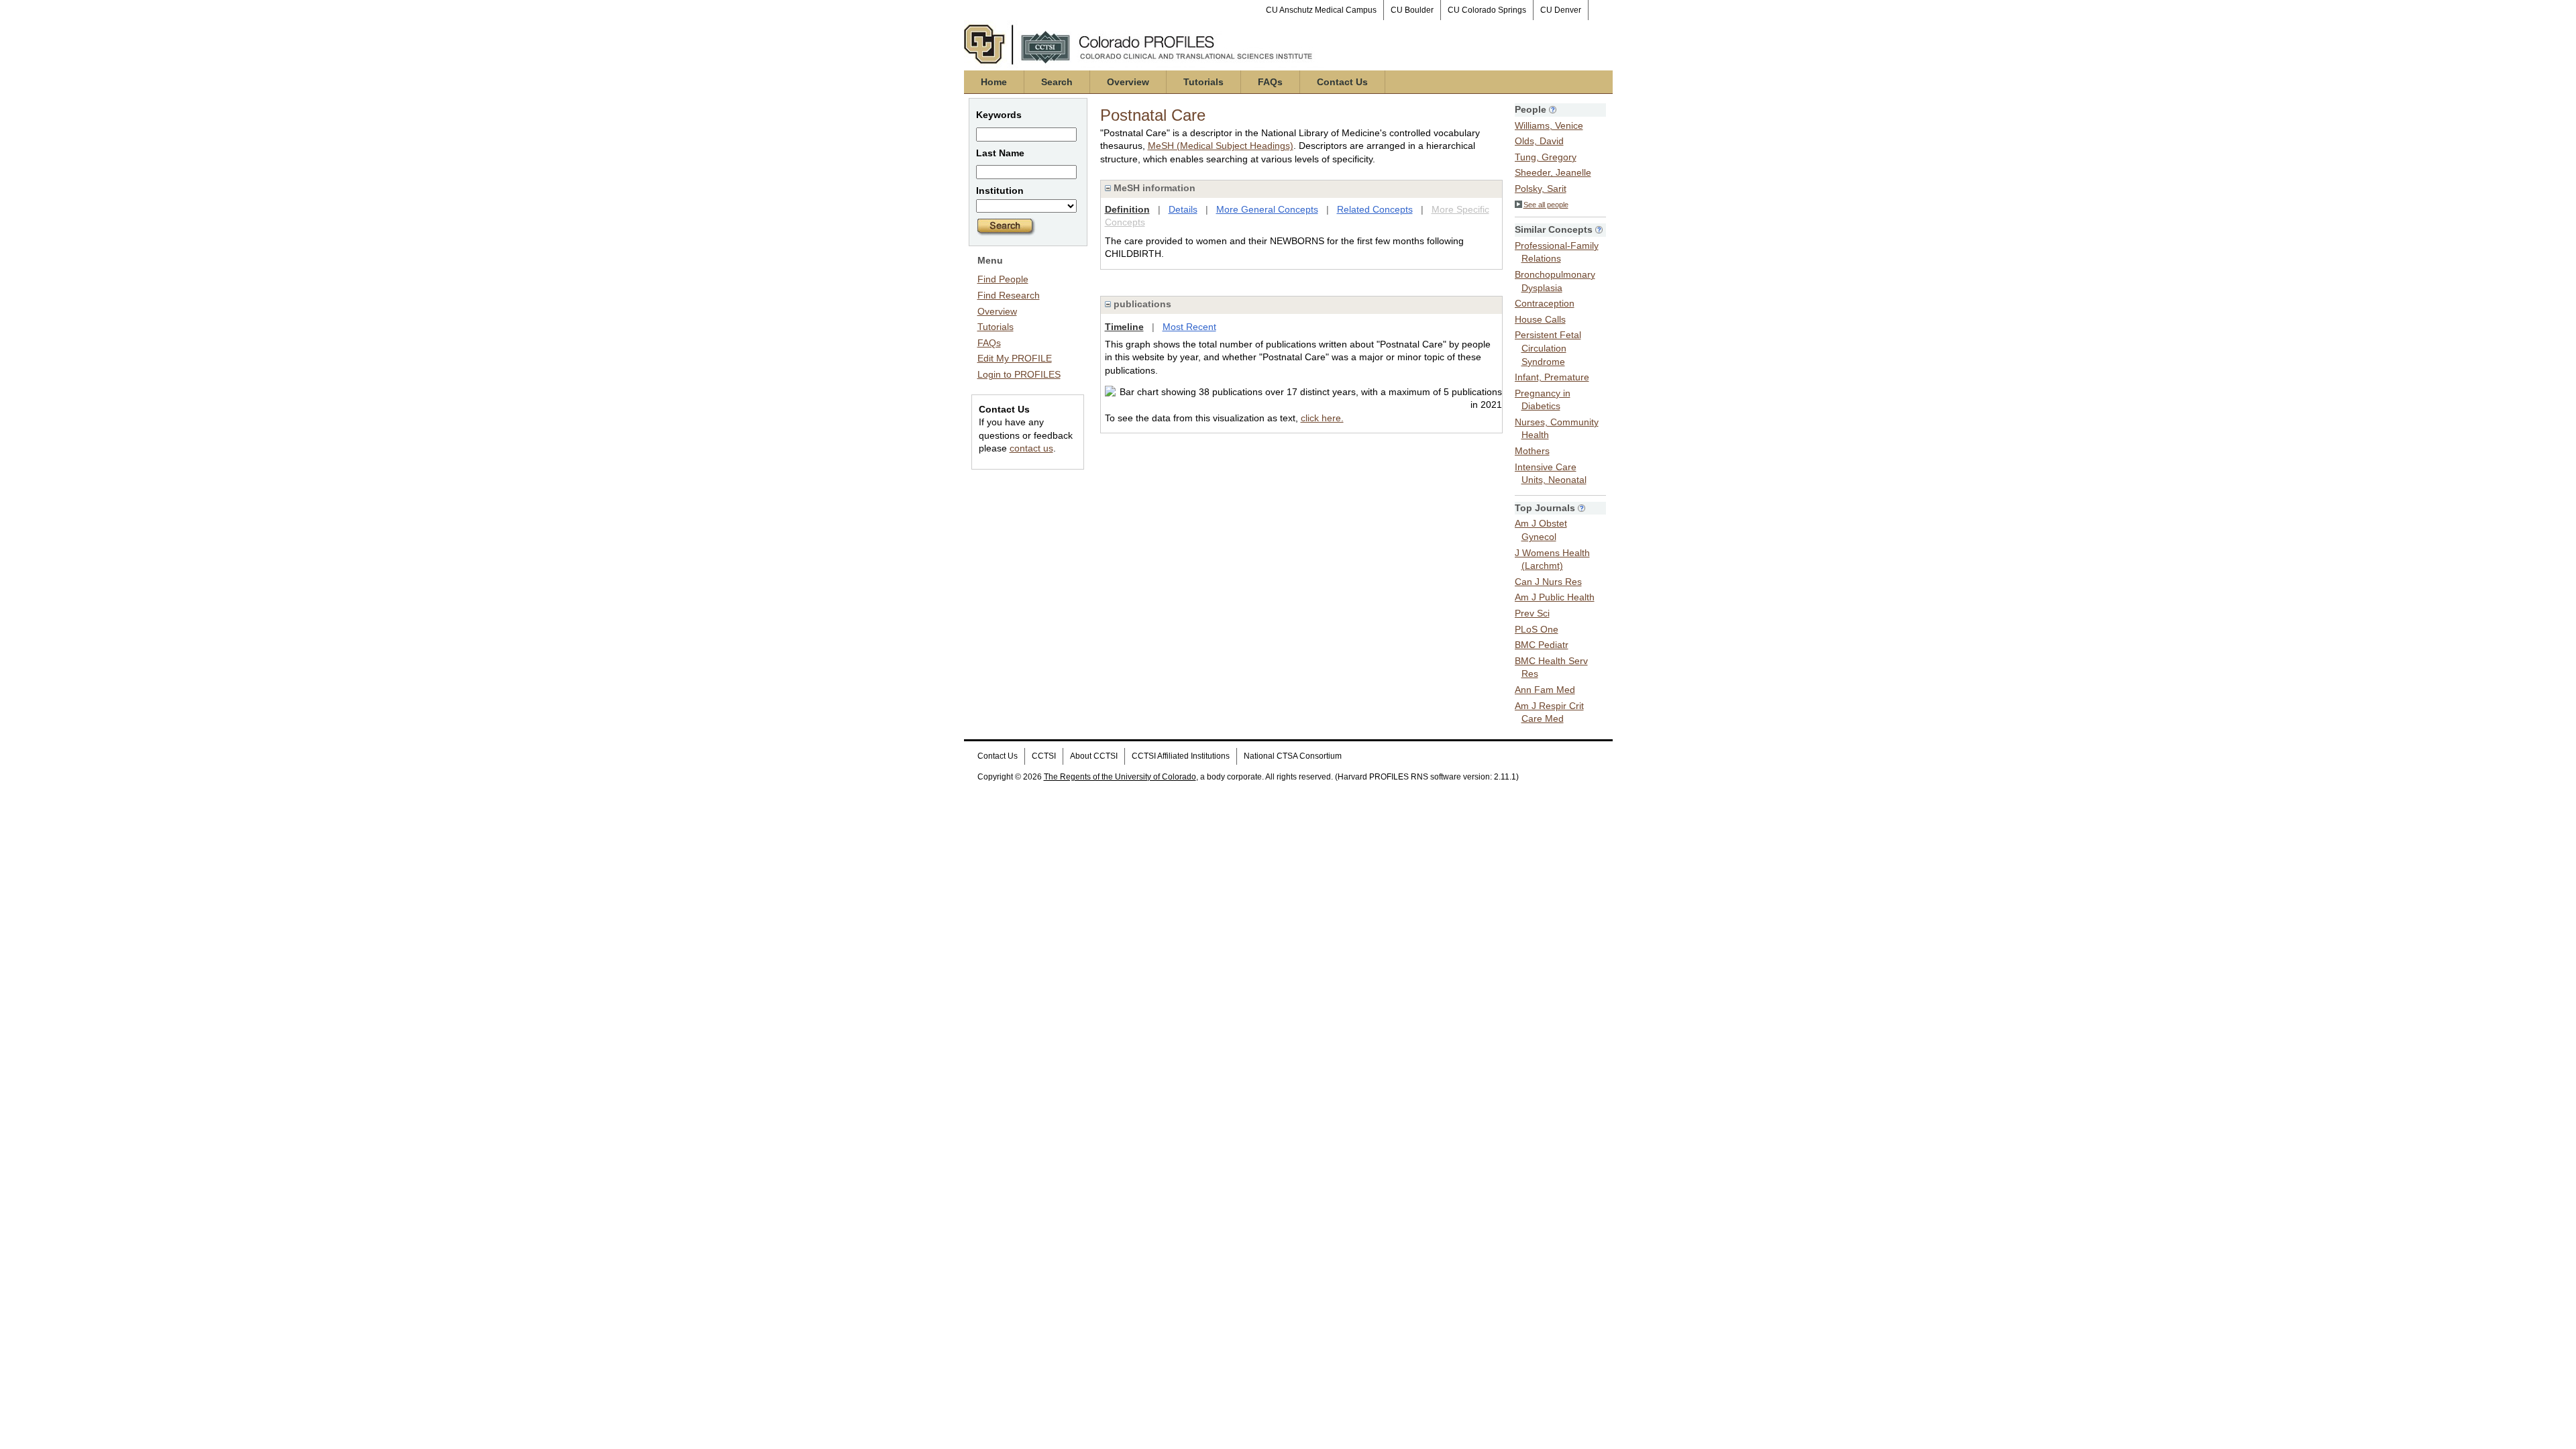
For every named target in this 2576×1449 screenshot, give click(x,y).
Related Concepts (1375, 209)
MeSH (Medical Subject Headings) (1221, 146)
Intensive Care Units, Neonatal (1551, 474)
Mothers (1532, 451)
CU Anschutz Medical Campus (1321, 10)
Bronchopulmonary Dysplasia (1555, 281)
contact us (1031, 448)
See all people (1546, 205)
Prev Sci (1532, 613)
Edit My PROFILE (1015, 358)
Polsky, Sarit (1541, 189)
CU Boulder (1412, 10)
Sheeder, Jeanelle (1553, 172)
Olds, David (1539, 141)
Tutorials (1203, 82)
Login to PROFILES (1019, 374)
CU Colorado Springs (1487, 10)
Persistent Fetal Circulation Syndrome (1548, 348)
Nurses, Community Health (1557, 429)
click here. (1322, 418)
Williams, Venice (1549, 125)
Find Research (1009, 295)
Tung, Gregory (1546, 157)
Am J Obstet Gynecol (1541, 530)
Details (1183, 209)
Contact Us (1342, 82)
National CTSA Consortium (1293, 756)
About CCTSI (1094, 756)
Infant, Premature (1552, 377)
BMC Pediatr (1542, 645)
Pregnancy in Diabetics (1543, 400)
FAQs (1270, 82)
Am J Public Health (1555, 597)
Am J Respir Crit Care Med (1549, 712)
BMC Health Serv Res (1551, 667)
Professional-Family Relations (1557, 252)
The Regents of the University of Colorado (1120, 777)
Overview (1128, 82)
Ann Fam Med (1545, 690)
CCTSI (1044, 756)
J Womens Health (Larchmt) (1552, 559)
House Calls (1540, 319)
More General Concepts (1267, 209)
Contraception (1545, 303)
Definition (1127, 209)
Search (1057, 82)
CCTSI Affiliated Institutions (1181, 756)
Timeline (1124, 327)
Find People (1003, 279)
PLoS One (1537, 629)
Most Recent (1189, 327)
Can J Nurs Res (1548, 582)
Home (994, 82)
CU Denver (1561, 10)
